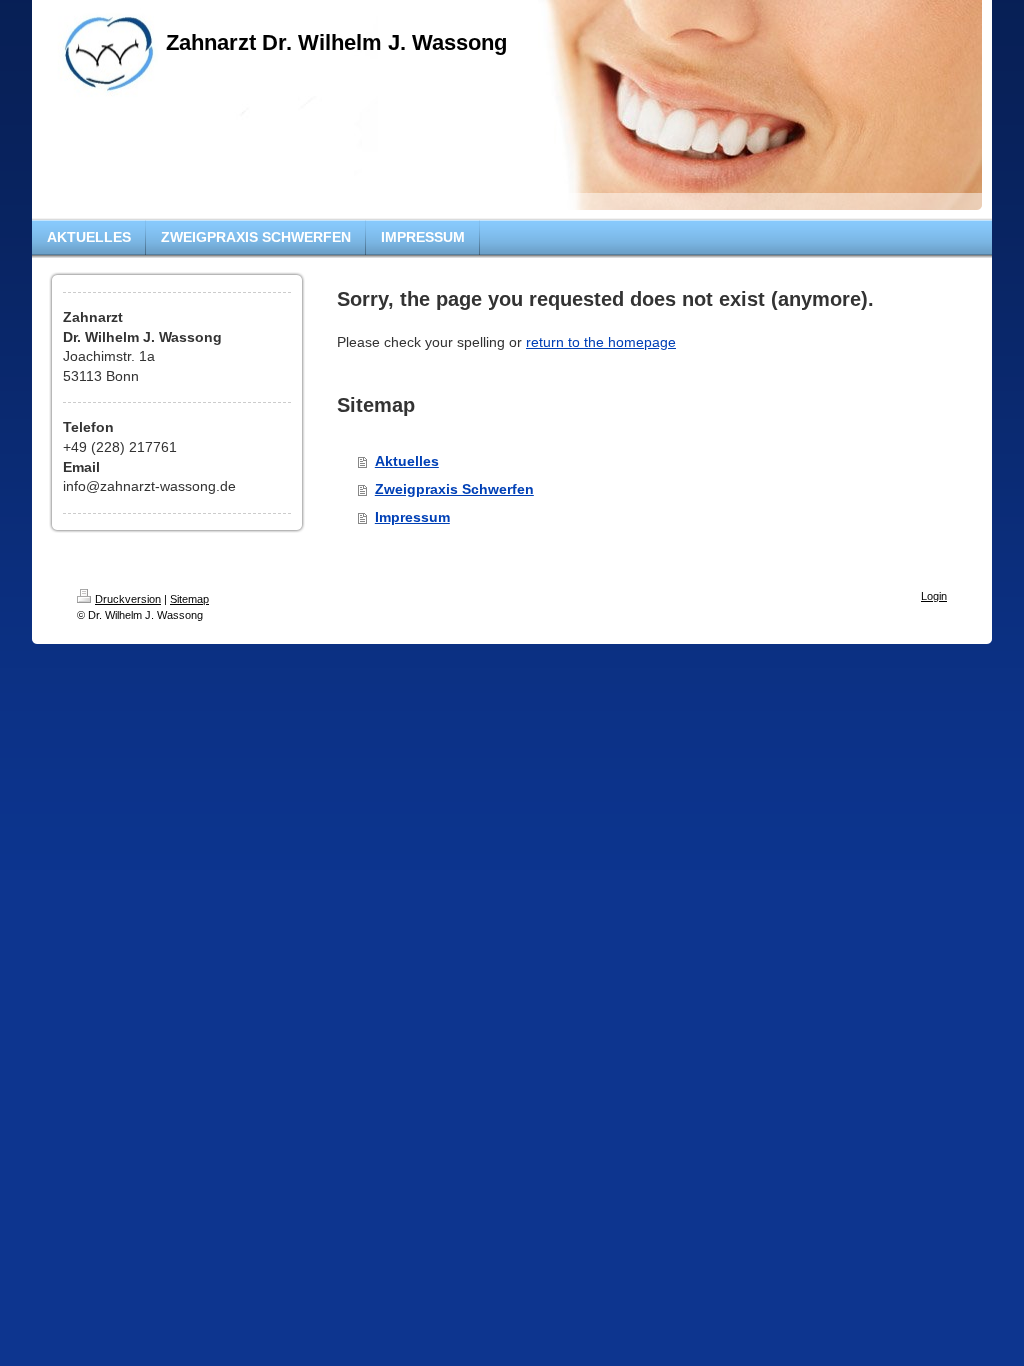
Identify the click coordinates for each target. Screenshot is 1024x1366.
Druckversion (128, 599)
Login (934, 596)
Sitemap (189, 599)
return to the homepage (601, 342)
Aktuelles (407, 461)
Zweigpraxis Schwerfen (454, 489)
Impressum (412, 517)
